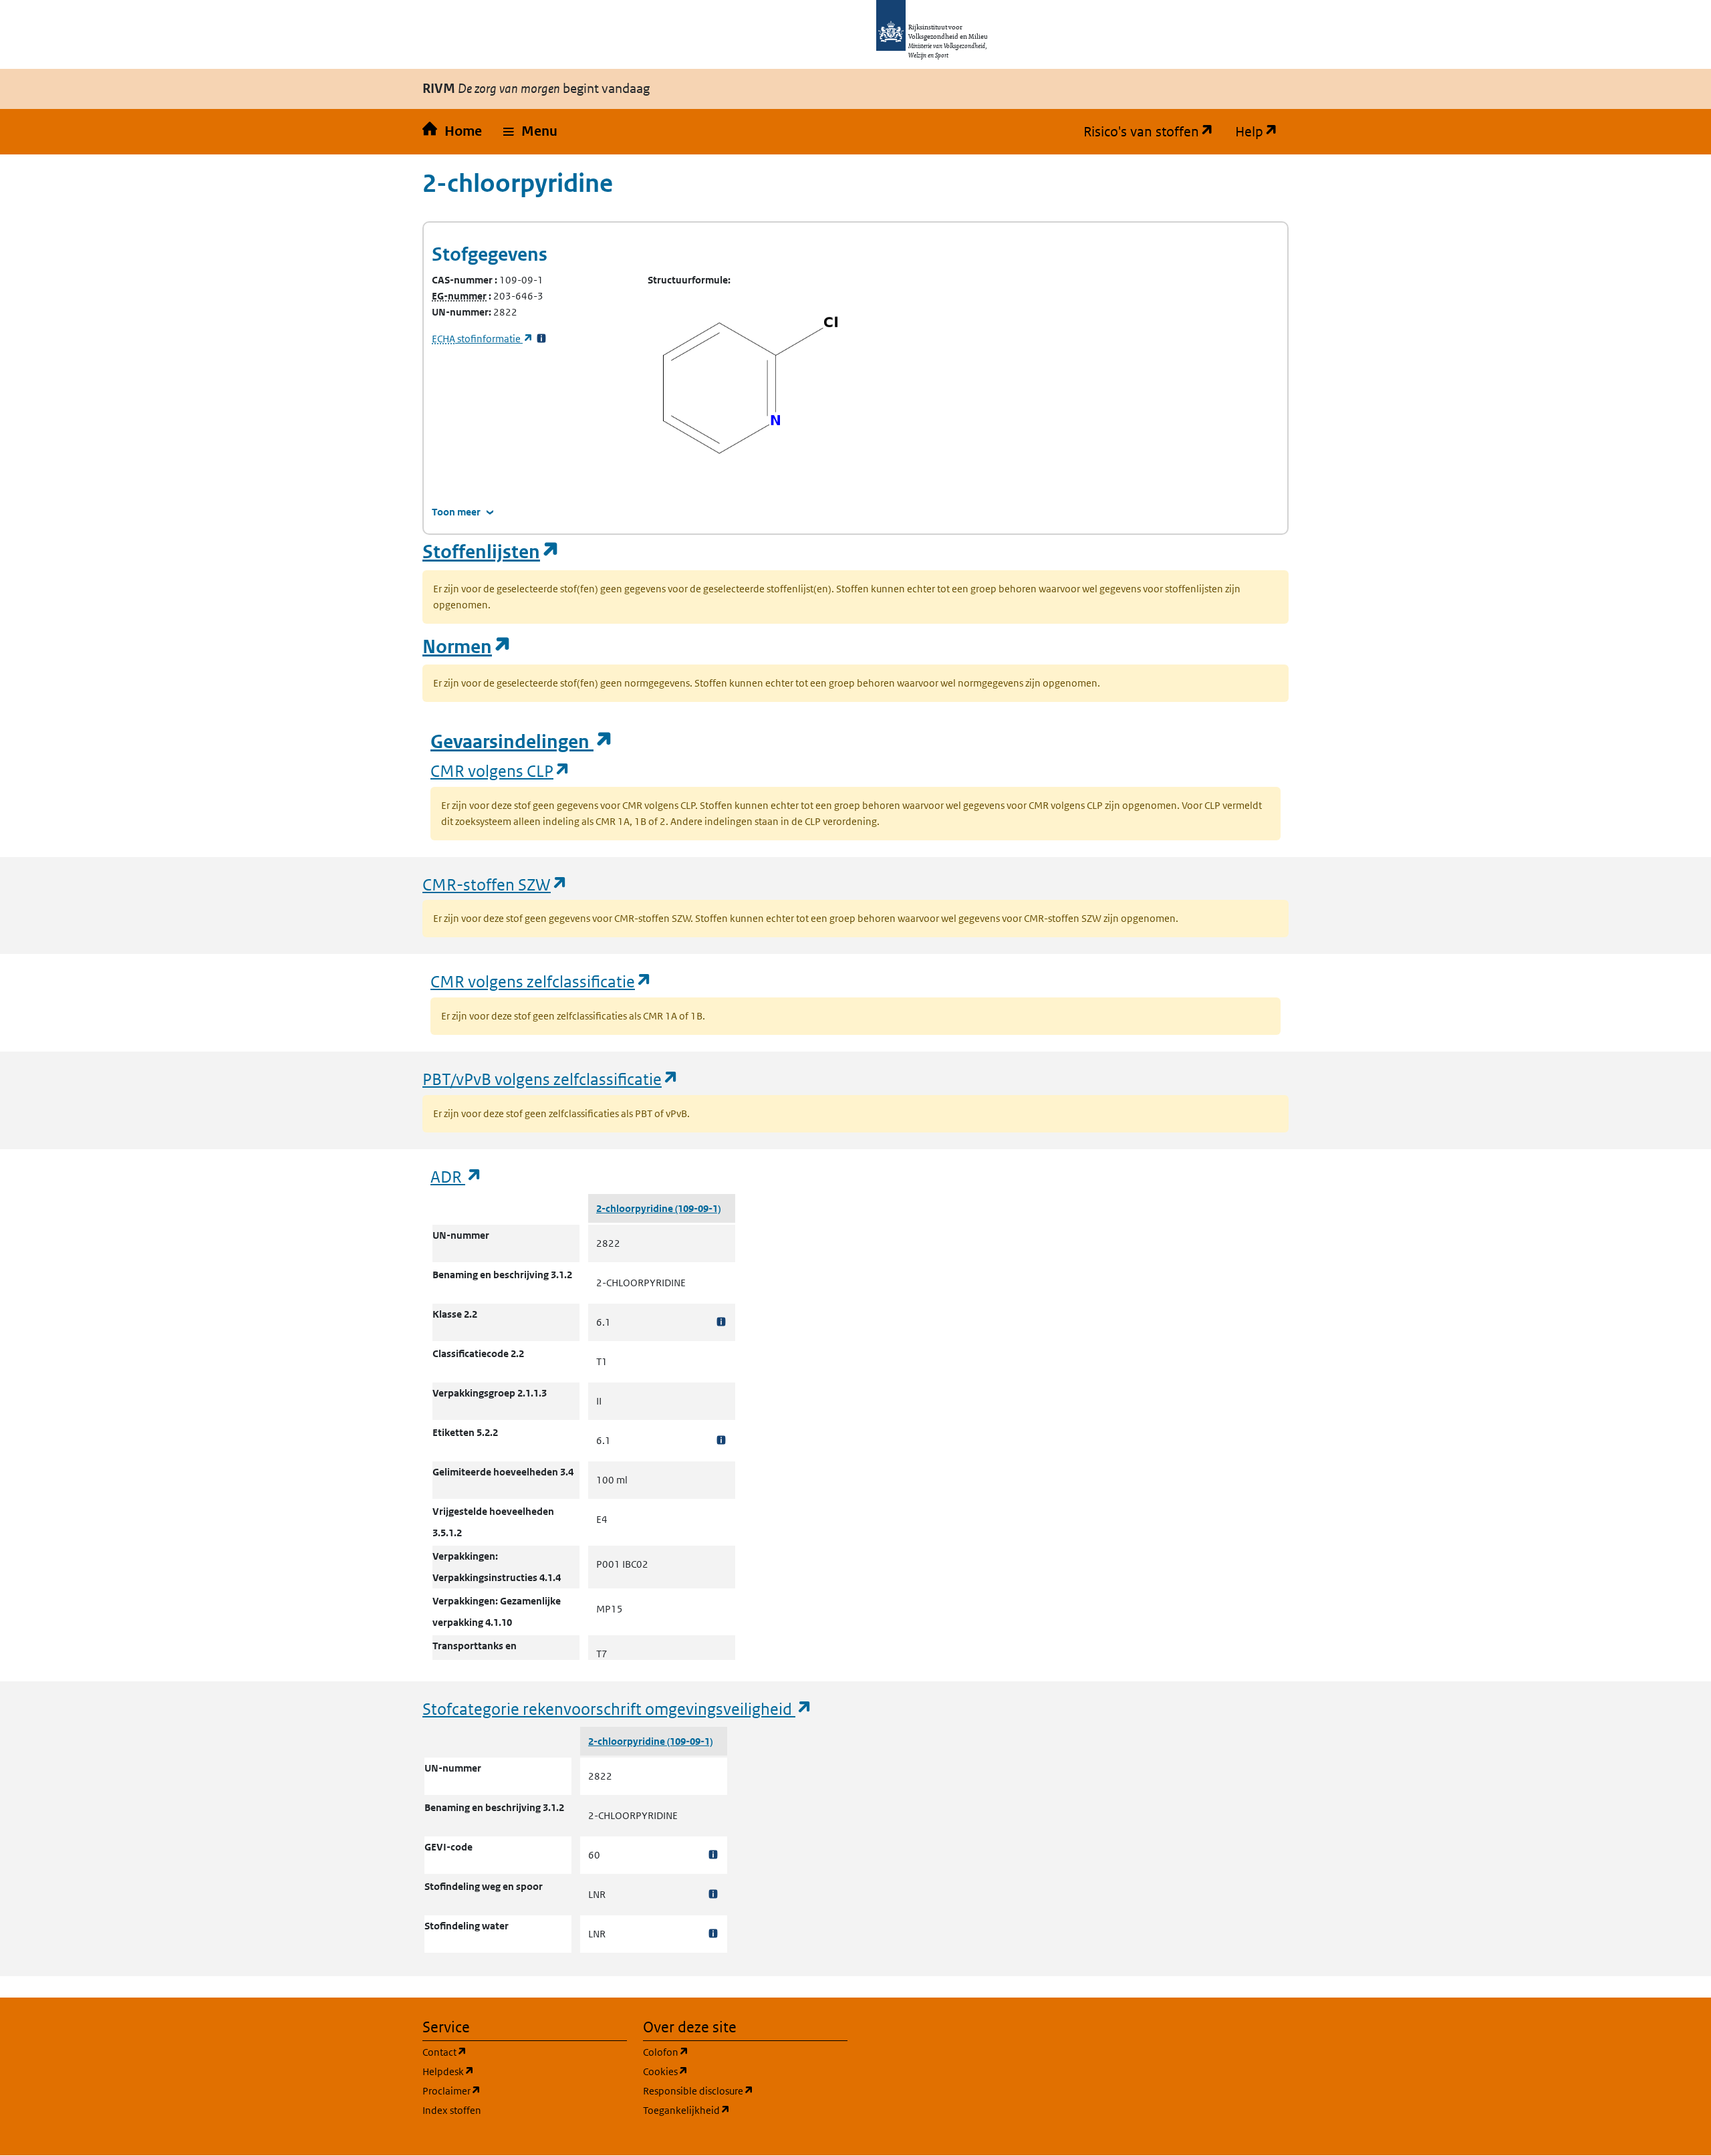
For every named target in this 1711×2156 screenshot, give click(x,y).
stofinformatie (483, 339)
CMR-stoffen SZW (495, 884)
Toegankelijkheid (745, 2110)
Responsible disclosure (745, 2090)
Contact (509, 2052)
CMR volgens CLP (501, 770)
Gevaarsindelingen (522, 742)
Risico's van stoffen (1154, 132)
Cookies (730, 2071)
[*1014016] (713, 1934)
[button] (530, 132)
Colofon (730, 2052)
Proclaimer (516, 2090)
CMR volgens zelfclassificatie (541, 981)
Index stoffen (452, 2110)
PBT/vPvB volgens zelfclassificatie (551, 1079)
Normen (467, 647)
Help (1262, 132)
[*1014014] (713, 1855)
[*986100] (721, 1322)
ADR (456, 1176)
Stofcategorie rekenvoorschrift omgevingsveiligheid (618, 1708)
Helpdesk (512, 2071)
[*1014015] (713, 1894)
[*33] (541, 339)
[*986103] (721, 1440)
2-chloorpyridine (636, 1208)
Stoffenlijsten (491, 552)
